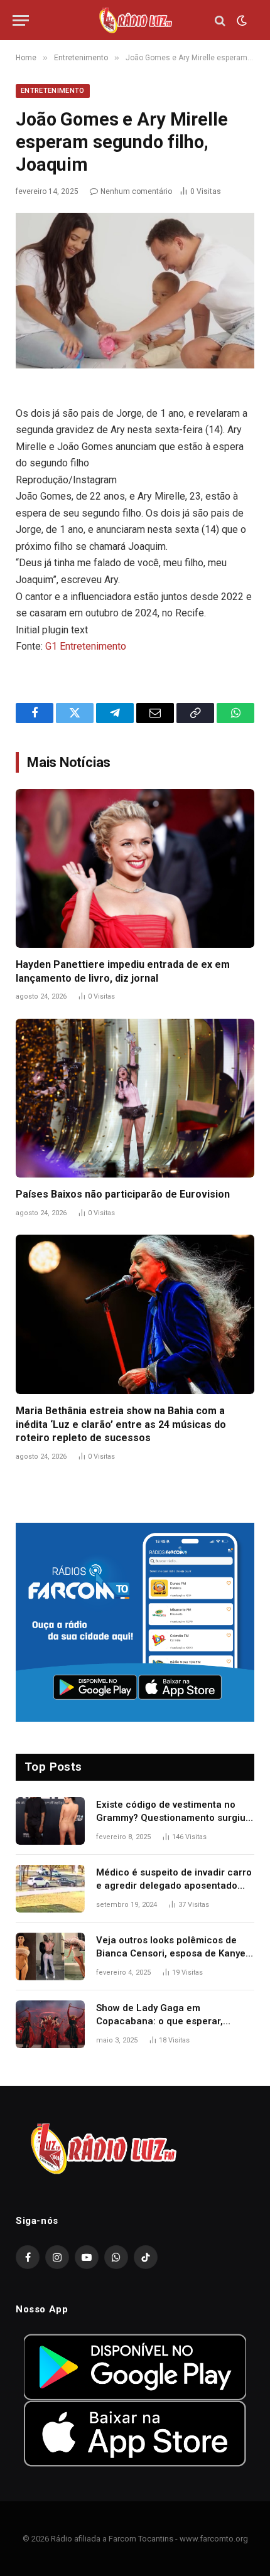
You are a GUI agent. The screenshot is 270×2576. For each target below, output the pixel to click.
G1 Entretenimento (86, 646)
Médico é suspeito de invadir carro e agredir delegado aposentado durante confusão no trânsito (174, 1886)
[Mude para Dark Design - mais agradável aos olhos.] (240, 21)
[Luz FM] (135, 20)
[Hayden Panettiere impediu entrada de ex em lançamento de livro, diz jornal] (135, 868)
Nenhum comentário (136, 191)
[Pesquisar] (220, 20)
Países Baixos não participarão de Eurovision (123, 1194)
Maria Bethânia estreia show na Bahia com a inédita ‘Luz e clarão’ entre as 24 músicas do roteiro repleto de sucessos (121, 1425)
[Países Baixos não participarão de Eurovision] (135, 1098)
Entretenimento (53, 91)
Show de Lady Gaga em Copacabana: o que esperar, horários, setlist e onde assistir (165, 2021)
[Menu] (21, 20)
